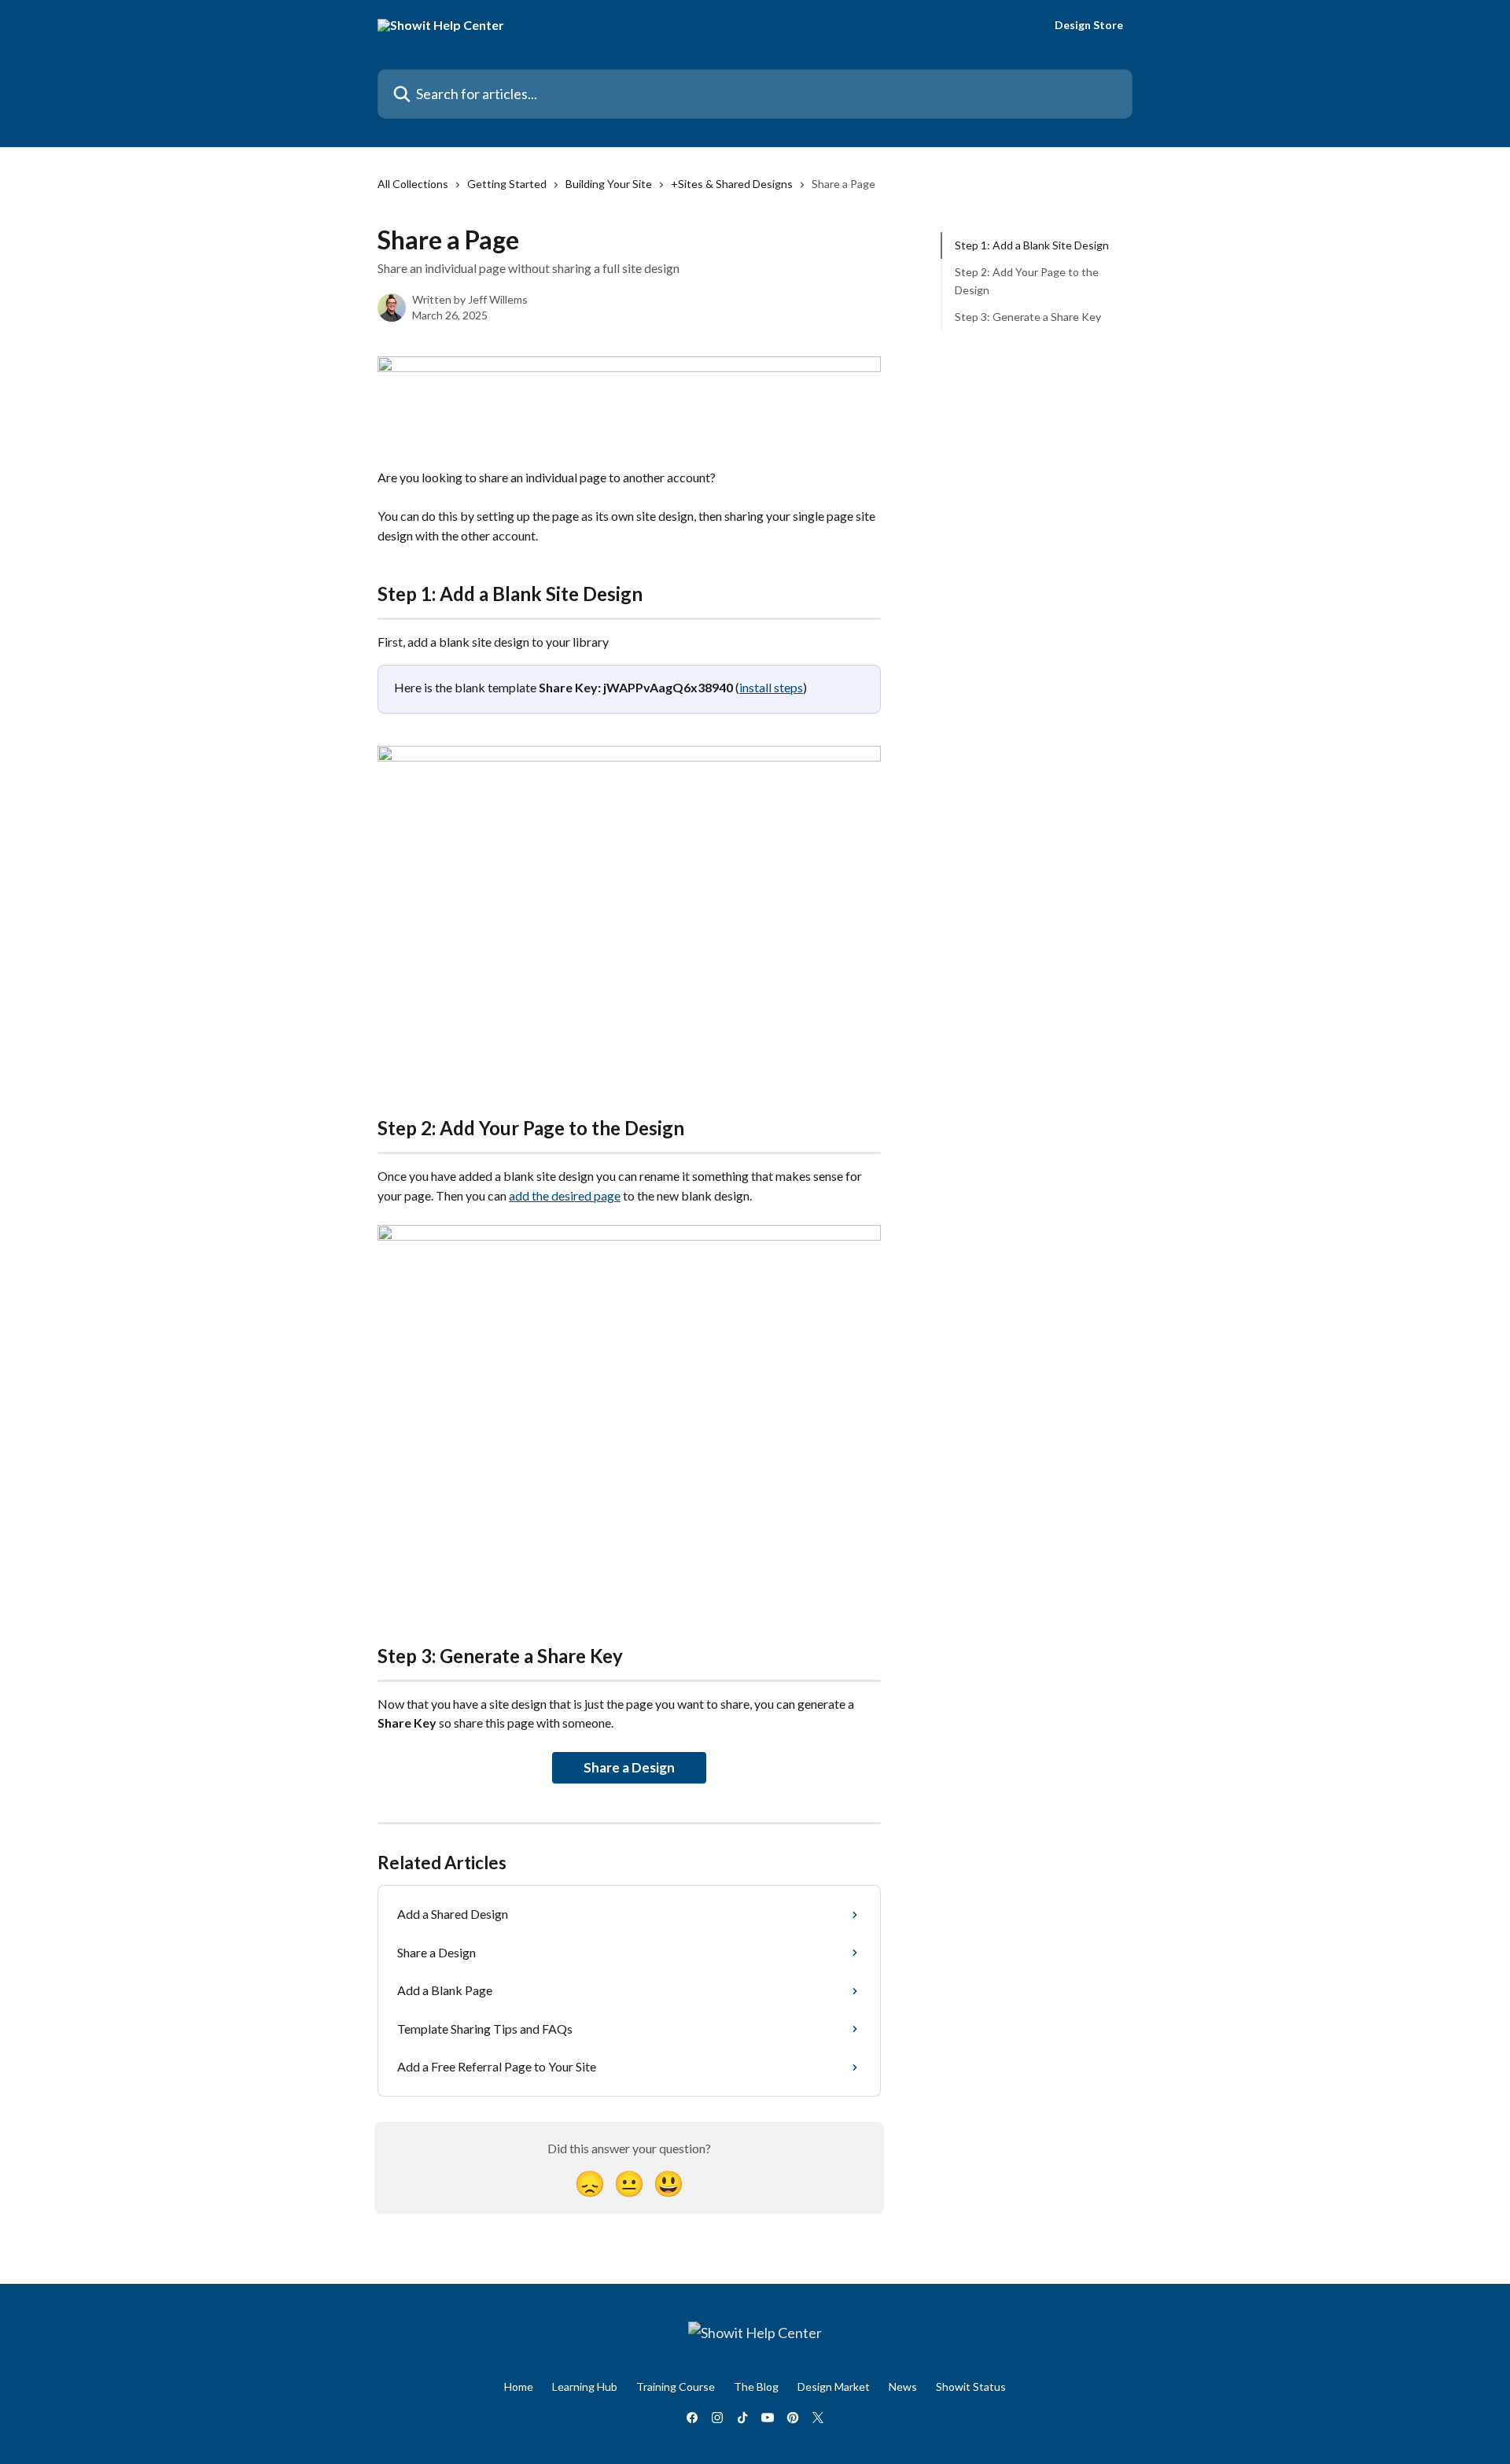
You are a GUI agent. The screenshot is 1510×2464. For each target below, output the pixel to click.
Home (519, 2387)
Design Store (1089, 25)
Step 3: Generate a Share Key (1028, 317)
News (903, 2387)
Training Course (676, 2387)
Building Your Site (609, 184)
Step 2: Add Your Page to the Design (1027, 280)
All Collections (413, 184)
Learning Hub (585, 2387)
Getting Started (507, 184)
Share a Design (629, 1767)
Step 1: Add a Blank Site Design (1032, 245)
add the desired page (565, 1195)
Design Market (834, 2387)
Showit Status (971, 2387)
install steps (771, 687)
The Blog (756, 2387)
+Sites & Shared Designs (732, 184)
